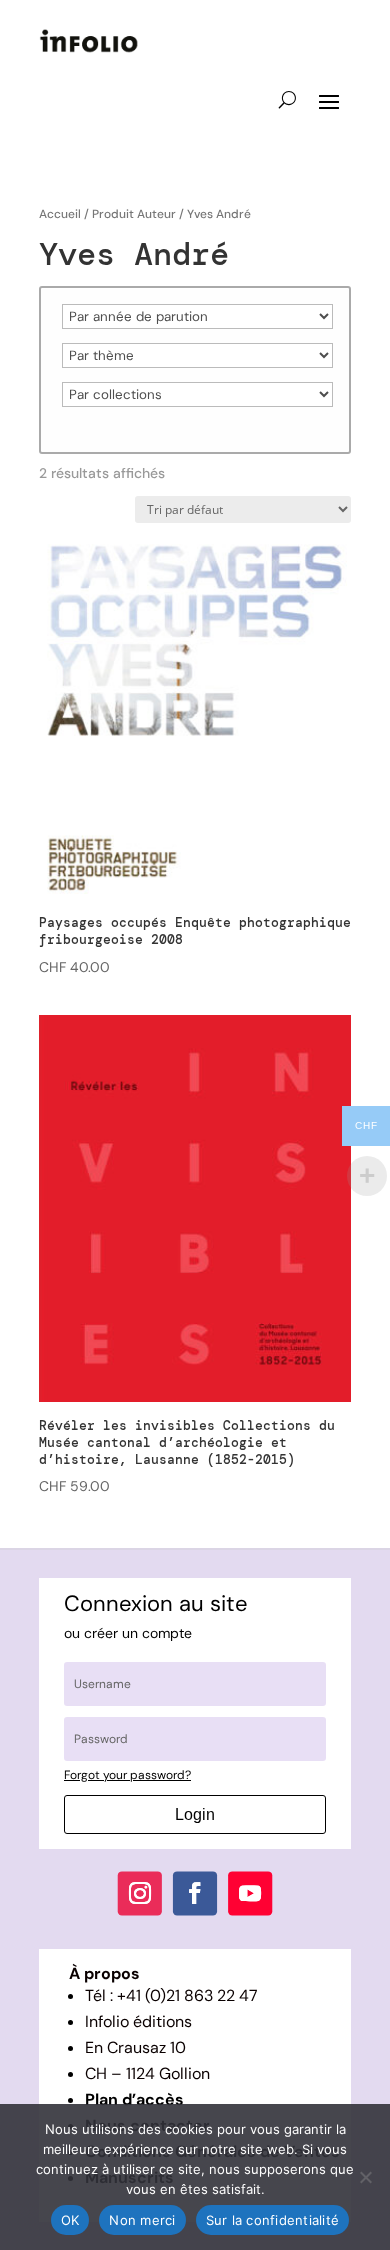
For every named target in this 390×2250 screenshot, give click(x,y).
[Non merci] (365, 2177)
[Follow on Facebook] (195, 1894)
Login (195, 1814)
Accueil (60, 214)
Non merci (142, 2220)
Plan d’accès (134, 2099)
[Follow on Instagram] (140, 1894)
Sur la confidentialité (273, 2220)
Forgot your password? (127, 1775)
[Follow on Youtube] (250, 1894)
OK (70, 2220)
